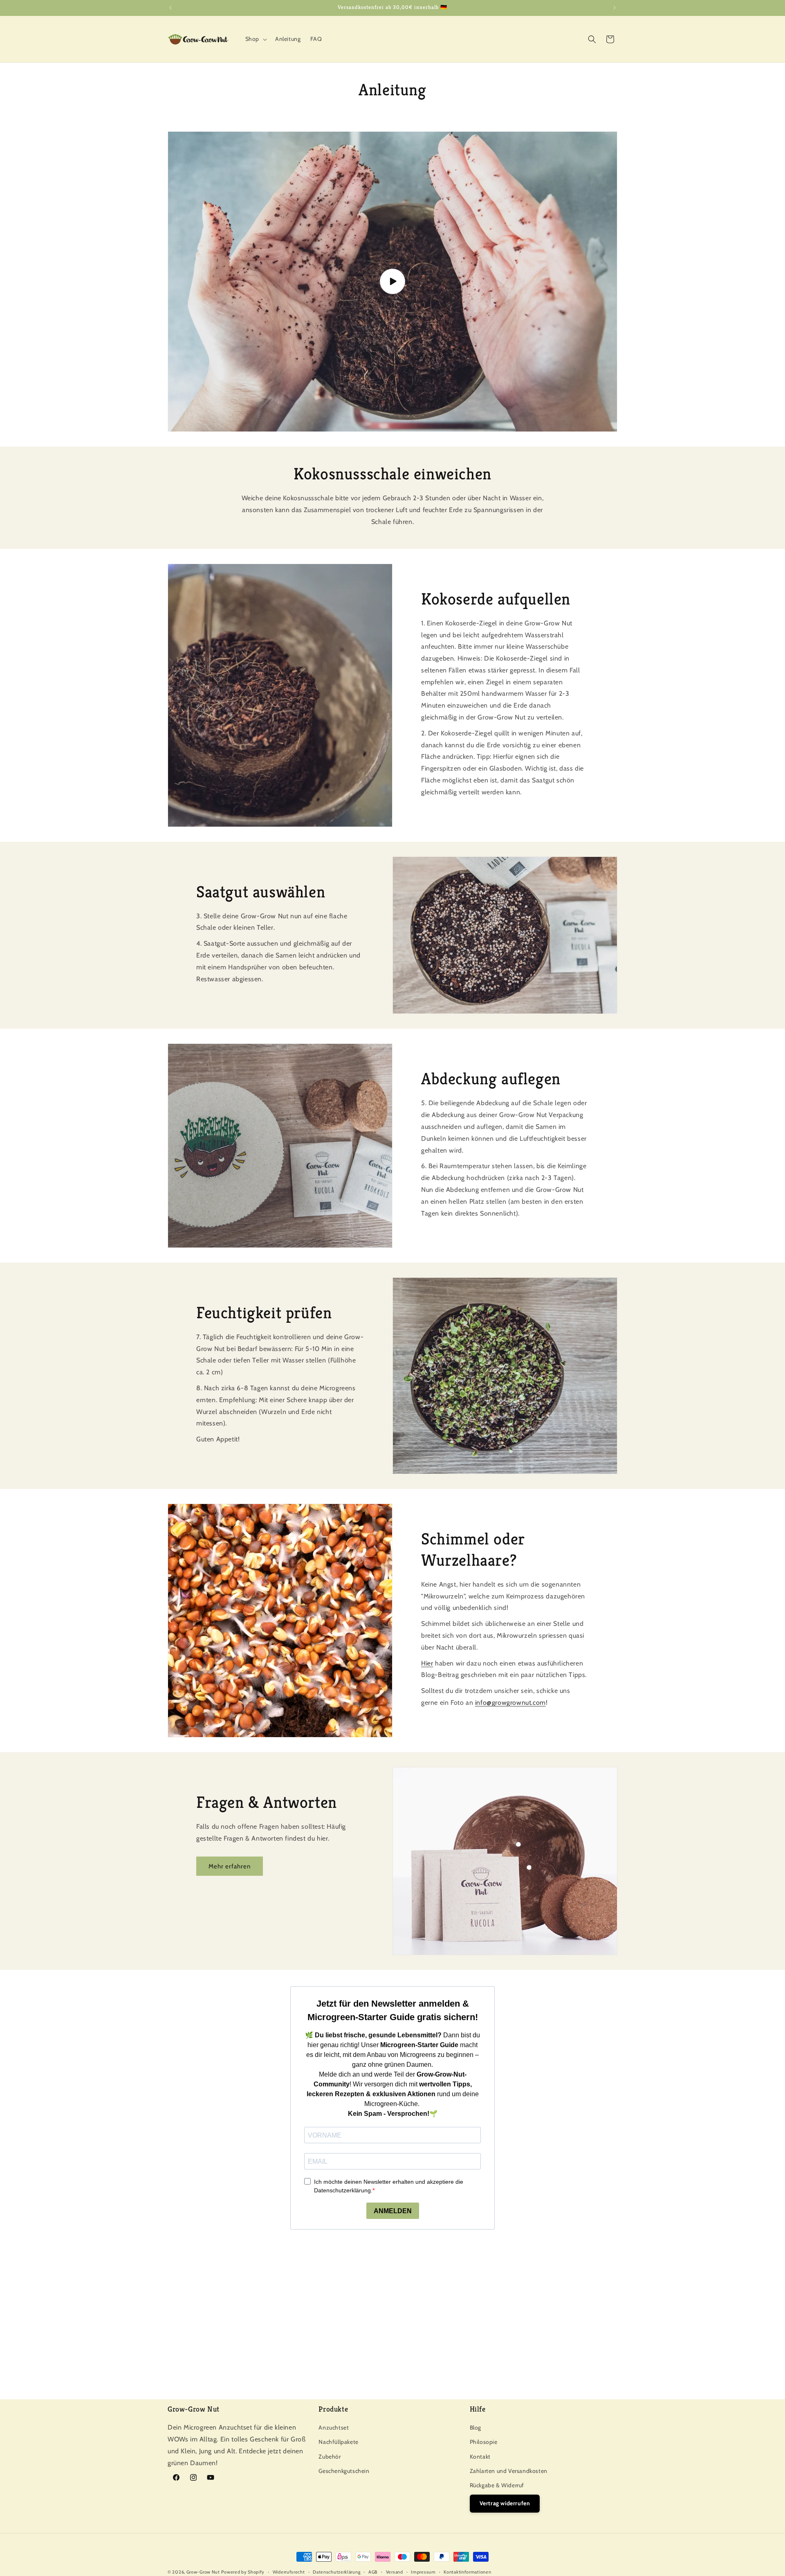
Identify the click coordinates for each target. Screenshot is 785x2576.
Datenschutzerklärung (336, 2572)
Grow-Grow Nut (203, 2572)
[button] (255, 39)
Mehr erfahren (230, 1866)
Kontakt (480, 2456)
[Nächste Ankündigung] (615, 8)
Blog (475, 2428)
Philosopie (484, 2442)
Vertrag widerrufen (505, 2503)
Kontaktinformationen (467, 2572)
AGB (373, 2572)
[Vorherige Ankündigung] (170, 8)
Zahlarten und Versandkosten (509, 2471)
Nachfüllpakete (338, 2442)
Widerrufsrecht (289, 2572)
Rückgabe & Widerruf (497, 2485)
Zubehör (330, 2456)
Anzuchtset (334, 2428)
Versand (395, 2572)
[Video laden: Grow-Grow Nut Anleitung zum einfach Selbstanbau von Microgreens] (392, 282)
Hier (427, 1663)
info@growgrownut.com (510, 1703)
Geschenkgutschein (344, 2471)
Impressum (423, 2572)
